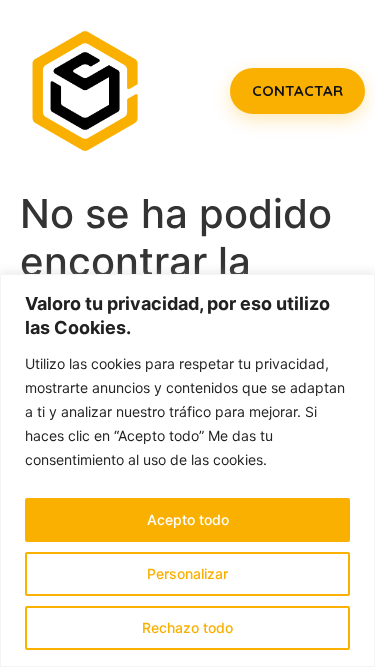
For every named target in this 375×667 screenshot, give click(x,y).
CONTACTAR (297, 90)
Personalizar (187, 573)
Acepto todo (188, 519)
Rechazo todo (187, 627)
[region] (187, 470)
